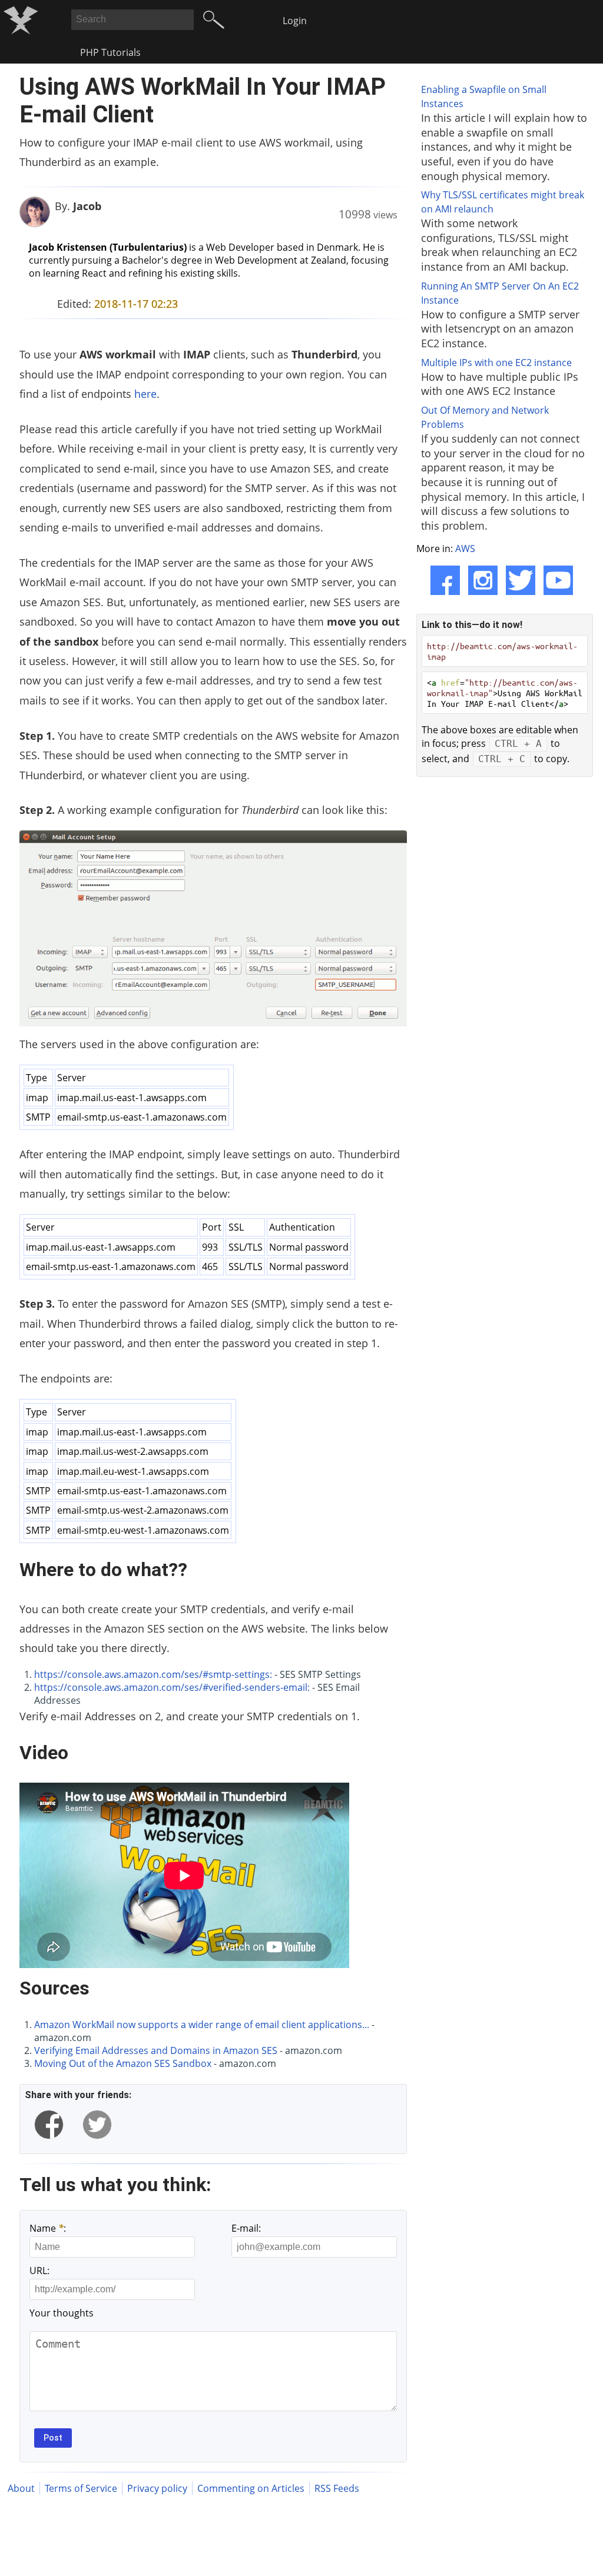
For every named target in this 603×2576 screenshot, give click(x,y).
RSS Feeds (337, 2488)
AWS (465, 549)
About (21, 2488)
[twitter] (97, 2125)
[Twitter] (521, 580)
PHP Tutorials (110, 52)
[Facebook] (445, 580)
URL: (39, 2271)
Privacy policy (157, 2488)
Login (295, 21)
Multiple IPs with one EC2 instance (496, 363)
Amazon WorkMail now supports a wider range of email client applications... (202, 2025)
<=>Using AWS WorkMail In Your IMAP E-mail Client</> (505, 693)
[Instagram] (483, 580)
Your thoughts (62, 2313)
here (145, 394)
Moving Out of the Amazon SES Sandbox (123, 2063)
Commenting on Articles (251, 2488)
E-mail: (246, 2228)
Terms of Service (81, 2488)
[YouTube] (558, 580)
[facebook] (49, 2125)
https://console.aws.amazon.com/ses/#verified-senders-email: (172, 1687)
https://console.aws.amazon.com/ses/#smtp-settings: (153, 1674)
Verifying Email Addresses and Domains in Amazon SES (156, 2050)
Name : (48, 2228)
